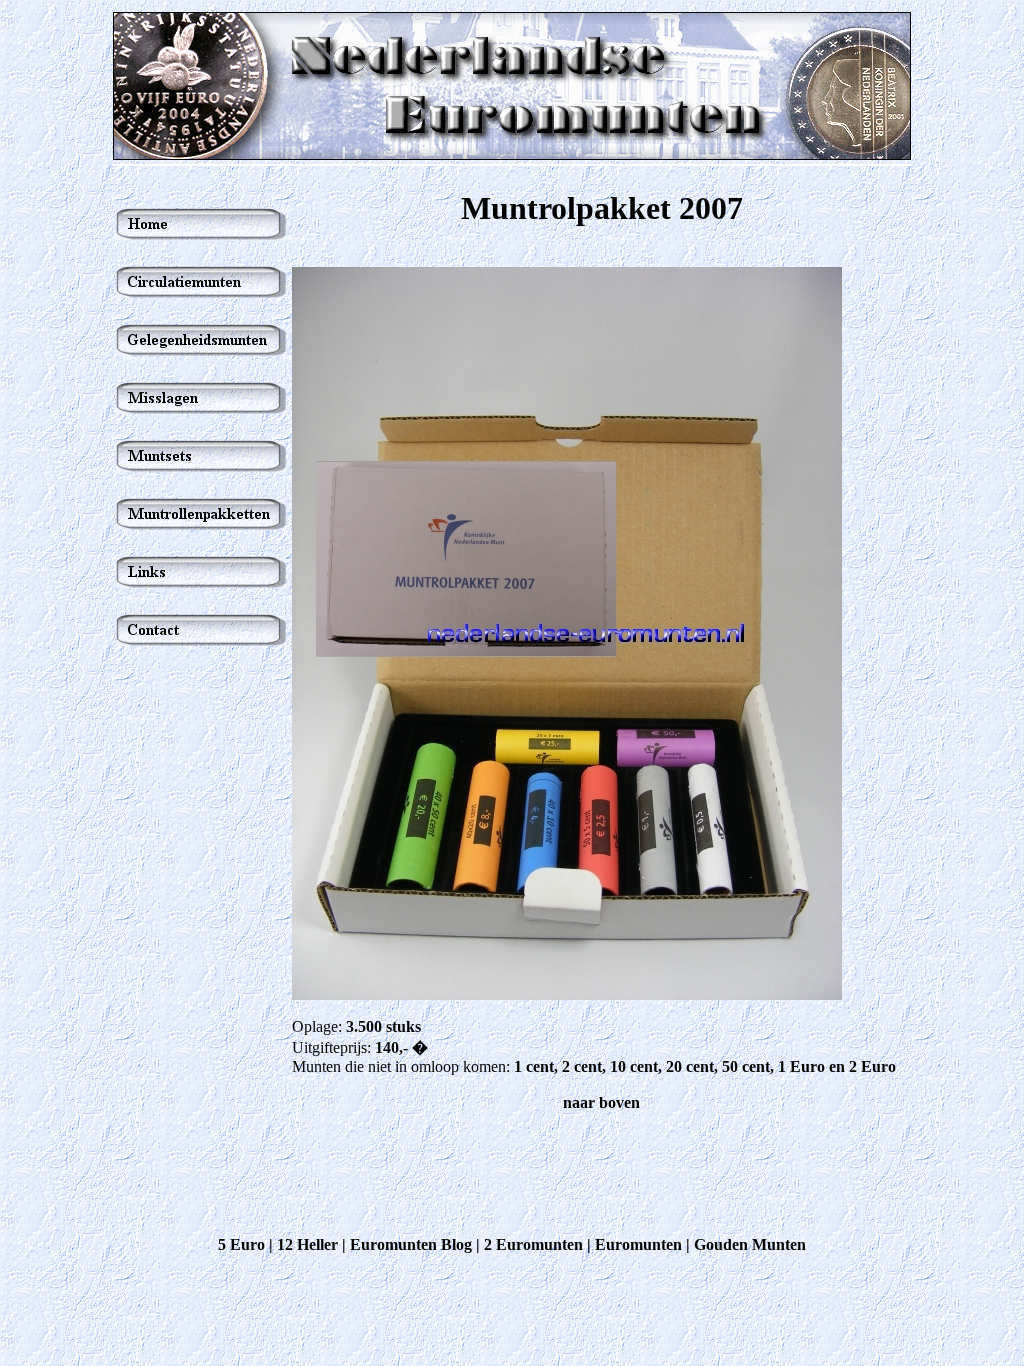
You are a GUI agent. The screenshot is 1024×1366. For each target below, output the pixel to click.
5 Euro (241, 1244)
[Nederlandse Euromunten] (512, 154)
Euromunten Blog (411, 1244)
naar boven (601, 1102)
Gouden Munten (750, 1244)
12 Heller (307, 1244)
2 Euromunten (533, 1244)
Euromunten (638, 1244)
